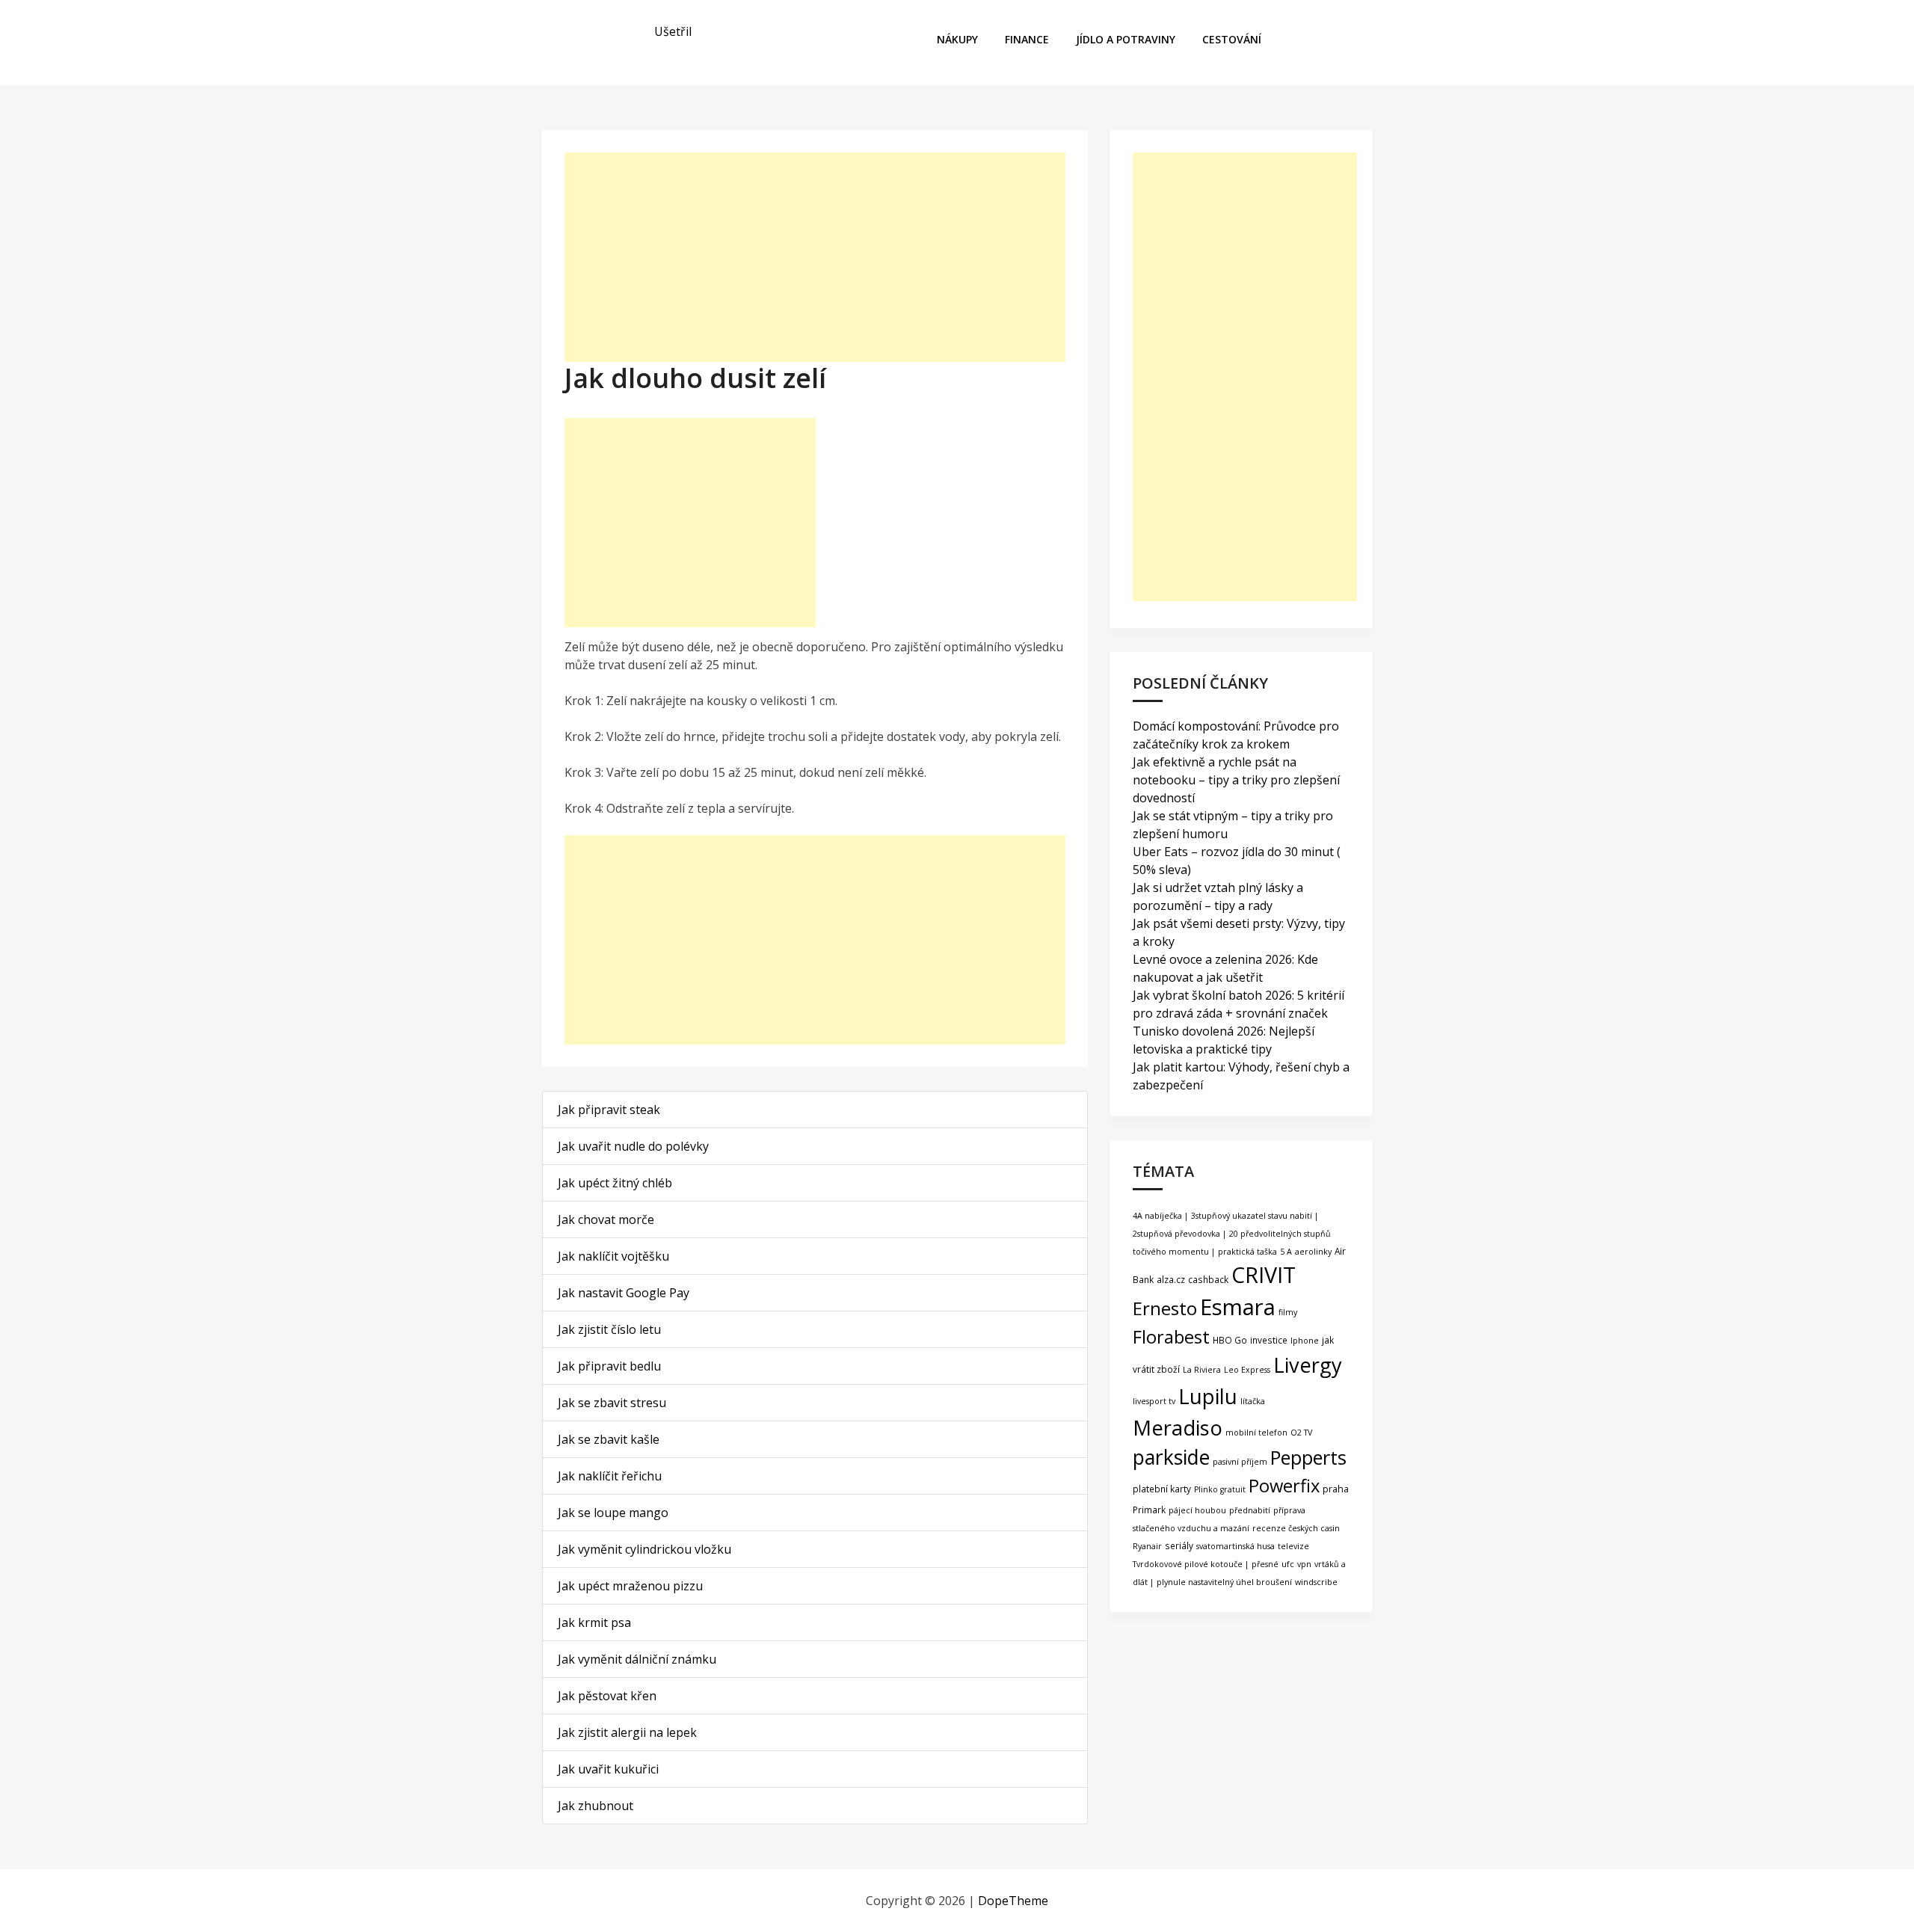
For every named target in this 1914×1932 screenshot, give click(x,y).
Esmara (1238, 1307)
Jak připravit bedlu (609, 1366)
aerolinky (1313, 1252)
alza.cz (1171, 1279)
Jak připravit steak (609, 1110)
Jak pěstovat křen (607, 1696)
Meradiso (1178, 1428)
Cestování (1232, 39)
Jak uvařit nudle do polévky (633, 1146)
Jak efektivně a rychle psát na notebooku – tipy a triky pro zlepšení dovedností (1236, 780)
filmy (1288, 1312)
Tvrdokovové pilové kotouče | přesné (1206, 1564)
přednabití (1250, 1510)
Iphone (1305, 1341)
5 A (1286, 1252)
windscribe (1316, 1582)
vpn (1304, 1564)
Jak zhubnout (596, 1806)
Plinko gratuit (1220, 1489)
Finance (1027, 39)
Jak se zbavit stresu (612, 1403)
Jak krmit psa (594, 1622)
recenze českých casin (1296, 1528)
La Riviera (1202, 1370)
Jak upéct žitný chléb (615, 1183)
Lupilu (1208, 1396)
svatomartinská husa (1236, 1546)
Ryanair (1147, 1546)
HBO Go (1230, 1340)
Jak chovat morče (606, 1219)
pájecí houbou (1197, 1510)
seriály (1179, 1545)
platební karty (1162, 1489)
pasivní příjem (1240, 1462)
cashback (1208, 1279)
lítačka (1253, 1401)
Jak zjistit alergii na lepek (627, 1732)
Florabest (1171, 1337)
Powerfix (1284, 1486)
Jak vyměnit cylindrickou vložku (644, 1549)
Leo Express (1247, 1370)
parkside (1171, 1457)
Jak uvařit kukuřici (608, 1769)
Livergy (1308, 1365)
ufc (1288, 1564)
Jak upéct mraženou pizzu (630, 1586)
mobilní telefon (1256, 1433)
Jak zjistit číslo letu (609, 1329)
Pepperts (1308, 1457)
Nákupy (957, 39)
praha (1336, 1489)
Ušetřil (673, 31)
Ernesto (1165, 1308)
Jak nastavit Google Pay (624, 1293)
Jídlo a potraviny (1126, 39)
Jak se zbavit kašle (609, 1439)
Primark (1149, 1510)
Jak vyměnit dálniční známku (637, 1659)
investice (1269, 1340)
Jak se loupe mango (613, 1513)
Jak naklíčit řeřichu (610, 1476)
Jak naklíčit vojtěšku (613, 1256)
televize (1293, 1546)
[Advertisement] (815, 257)
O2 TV (1301, 1433)
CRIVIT (1264, 1274)
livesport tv (1154, 1401)
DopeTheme (1013, 1901)
